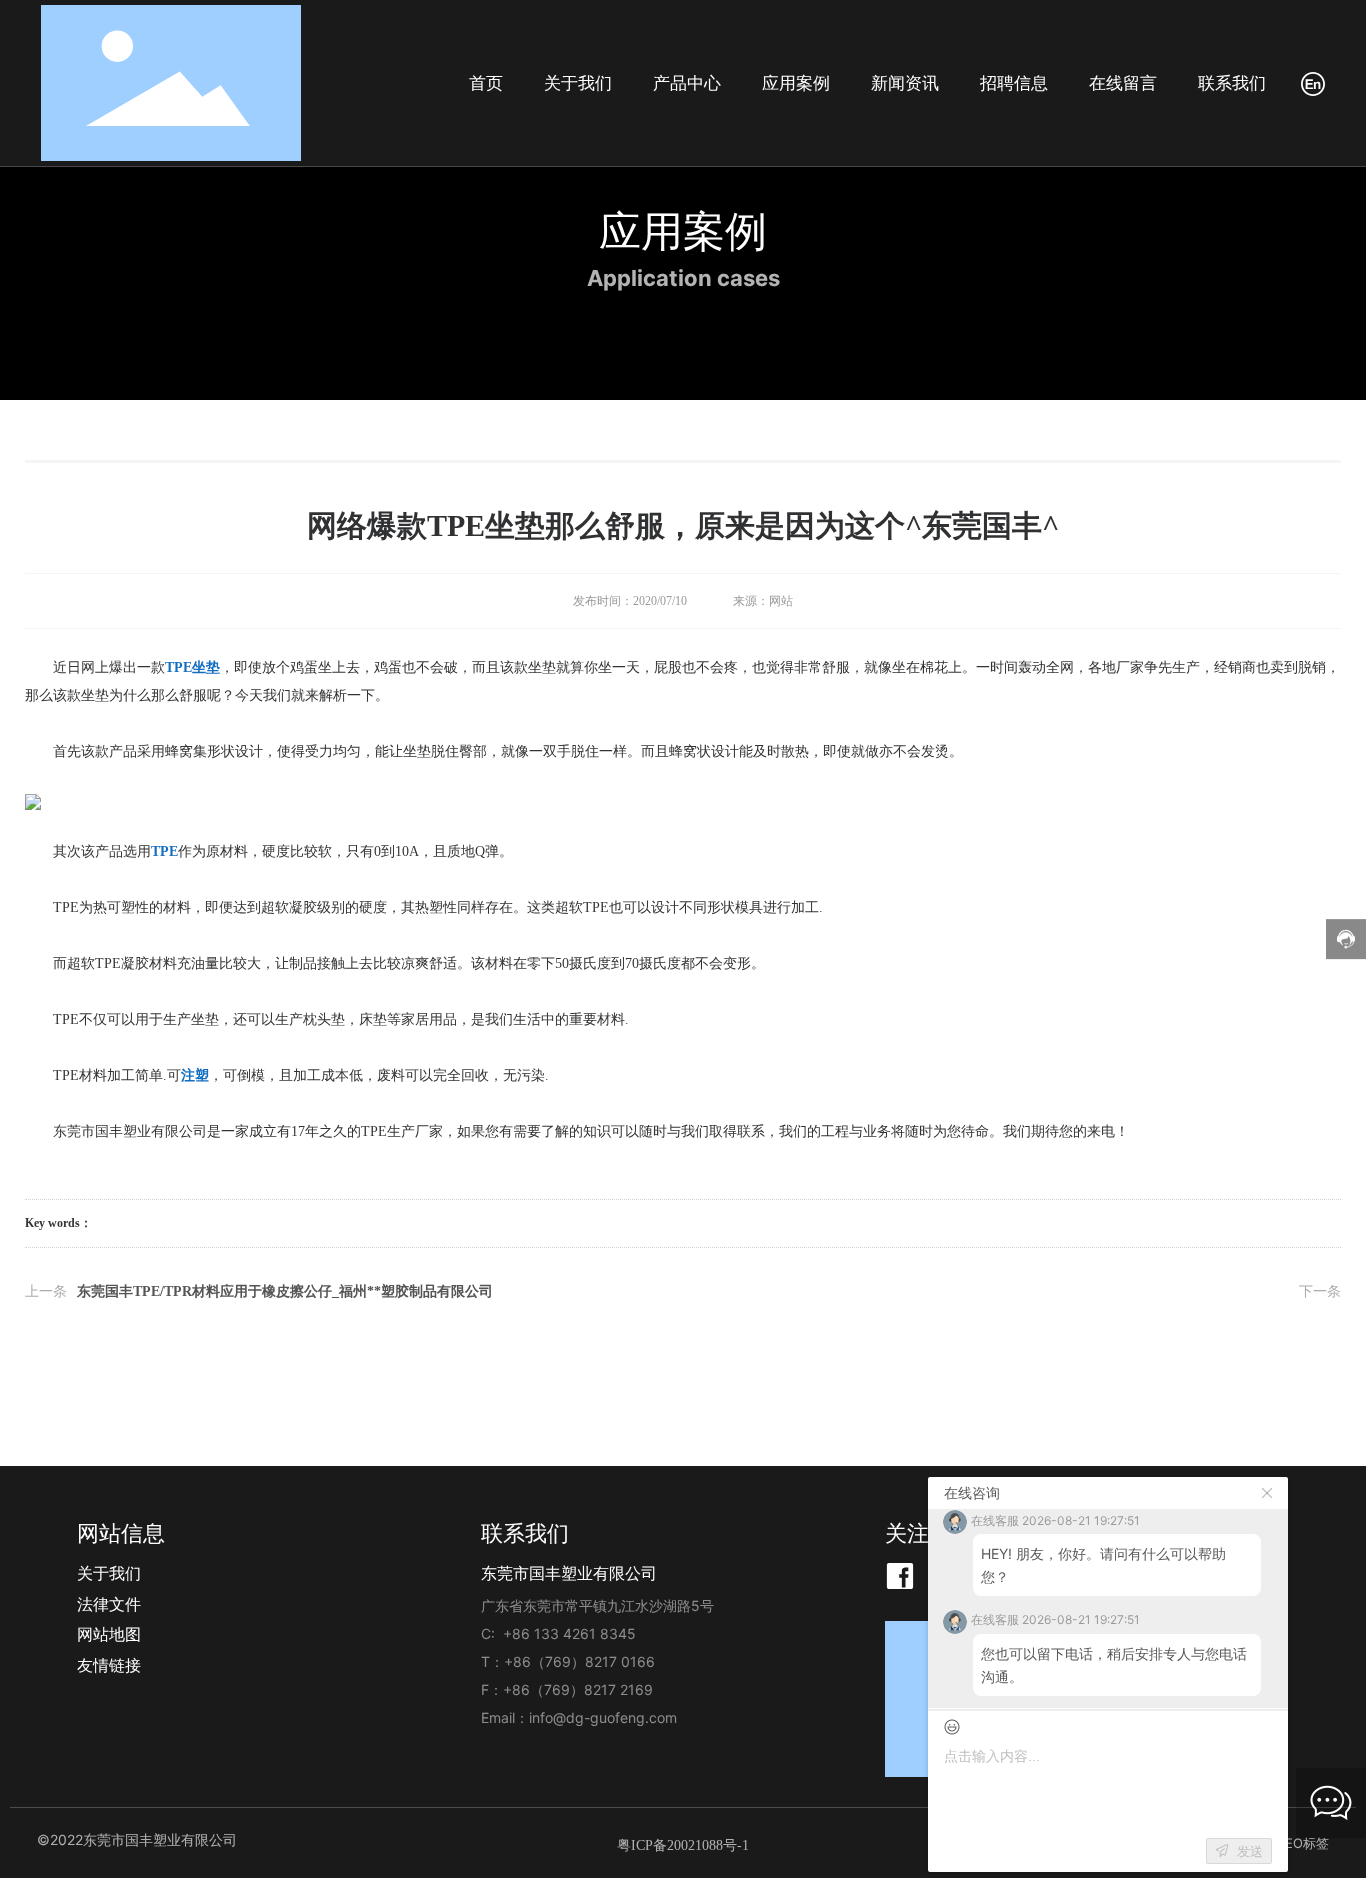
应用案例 (683, 231)
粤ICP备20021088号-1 (683, 1845)
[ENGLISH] (1313, 82)
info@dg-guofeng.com (603, 1717)
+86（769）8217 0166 (579, 1661)
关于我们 (109, 1573)
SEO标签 (1303, 1843)
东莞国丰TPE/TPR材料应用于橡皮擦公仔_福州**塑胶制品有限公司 (285, 1291)
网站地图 (109, 1634)
